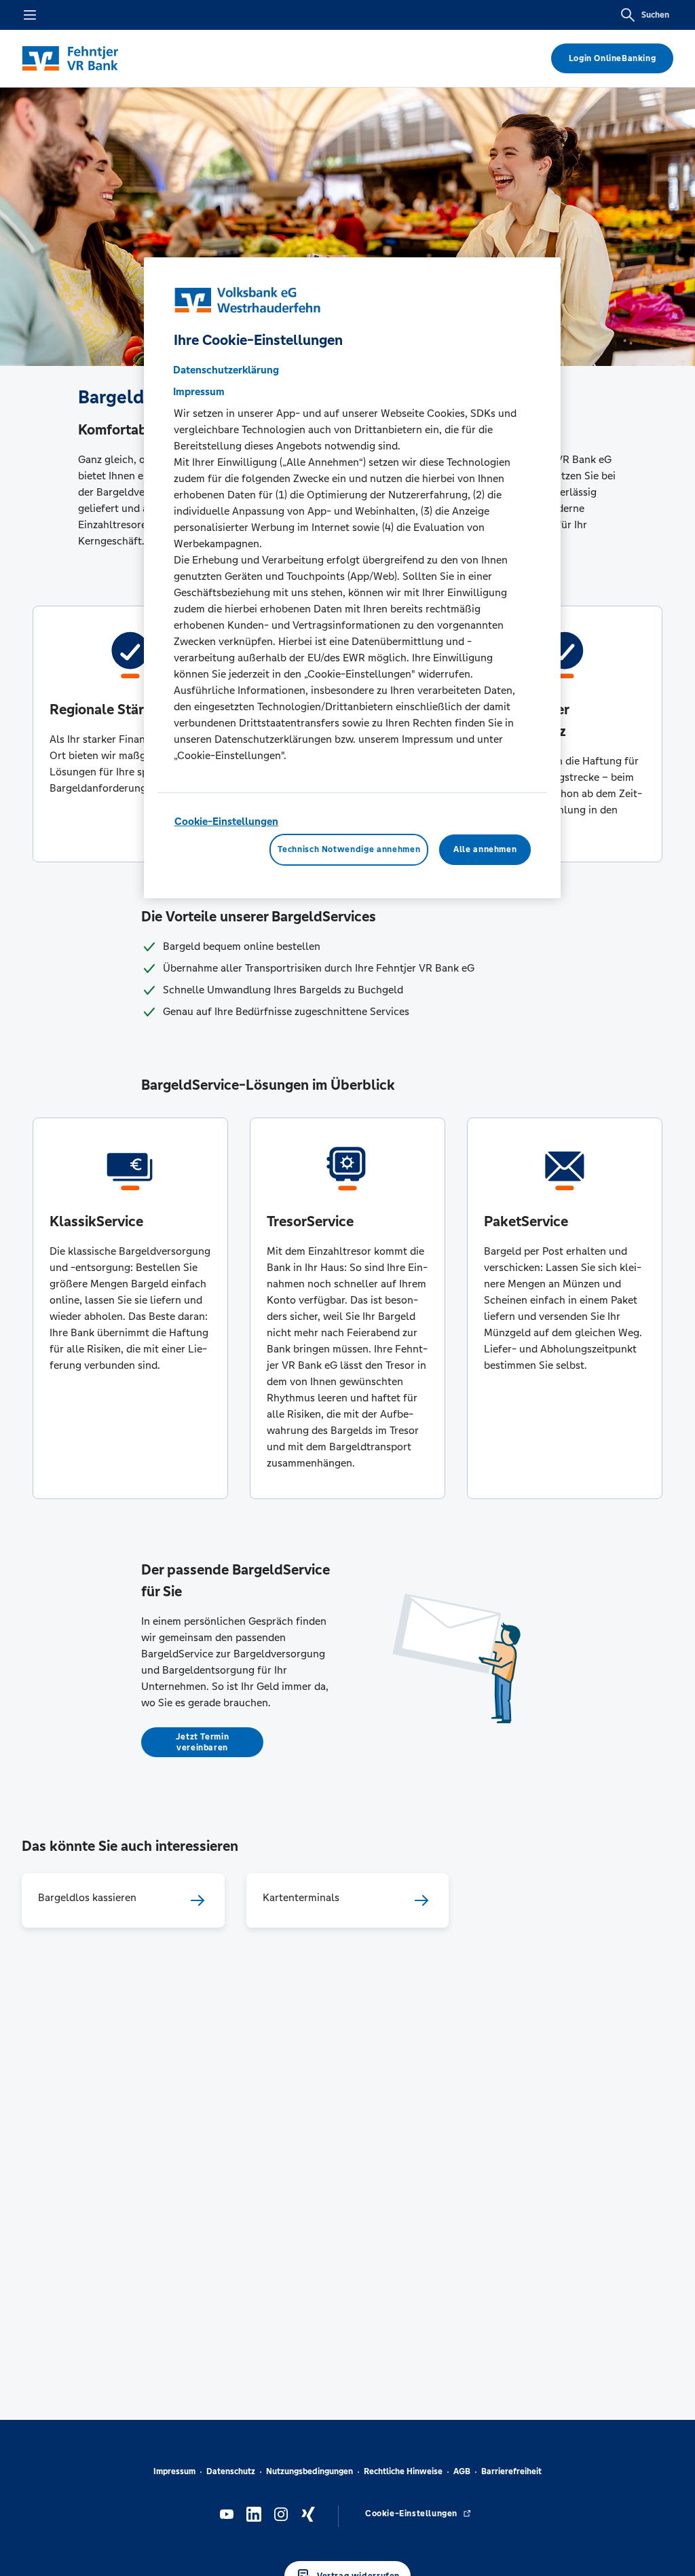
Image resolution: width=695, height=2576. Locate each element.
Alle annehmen (485, 849)
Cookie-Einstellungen (226, 821)
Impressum (174, 2471)
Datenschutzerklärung (226, 370)
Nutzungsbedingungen (309, 2471)
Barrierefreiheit (511, 2471)
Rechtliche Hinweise (403, 2471)
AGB (462, 2471)
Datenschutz (231, 2471)
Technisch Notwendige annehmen (349, 849)
